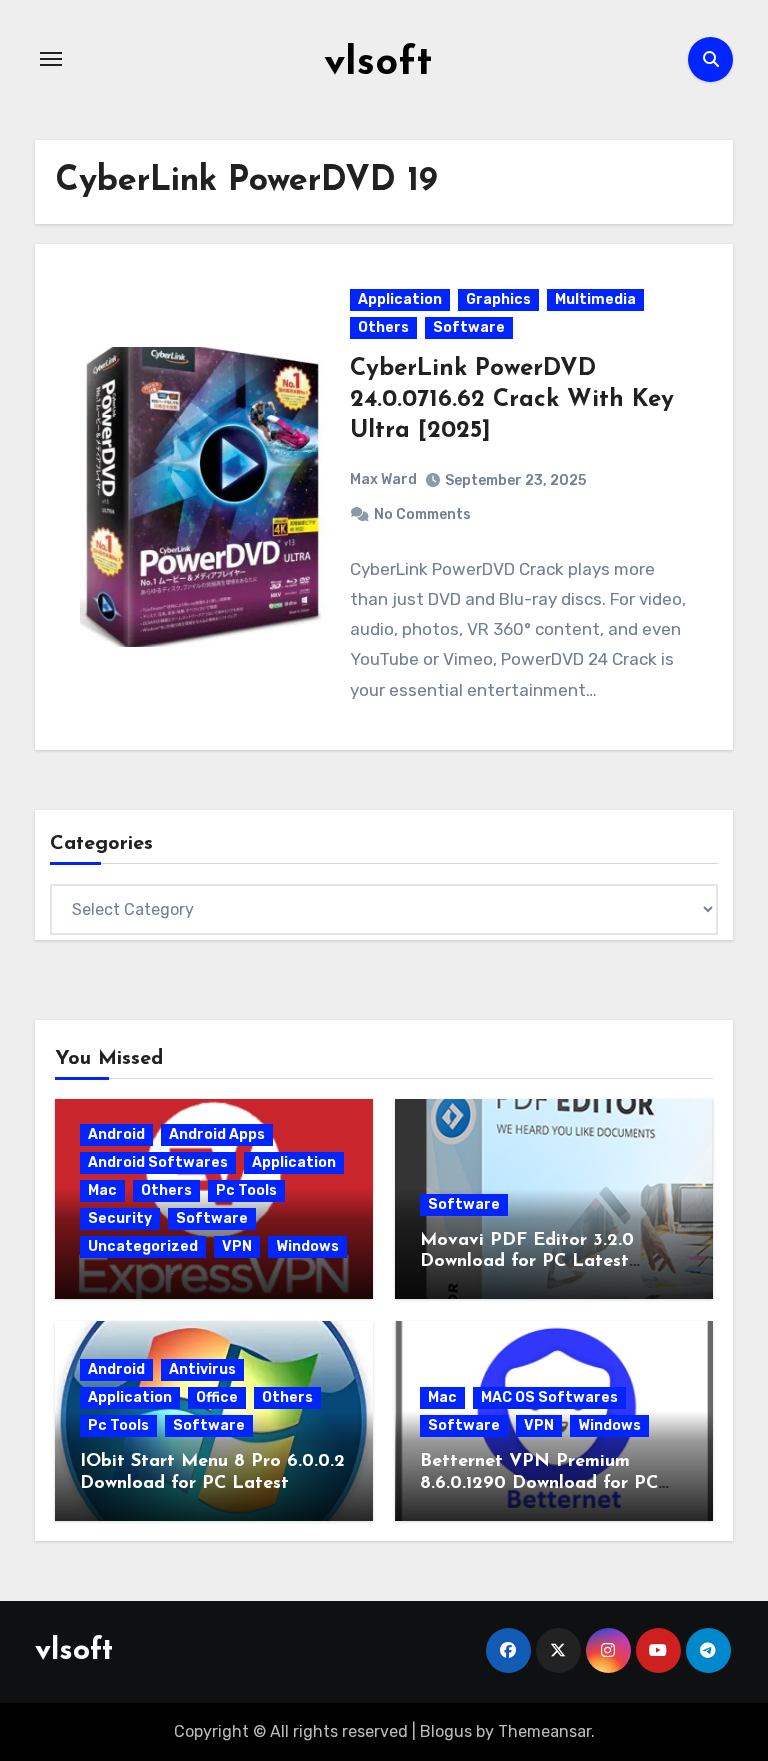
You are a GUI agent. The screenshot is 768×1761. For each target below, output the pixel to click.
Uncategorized (143, 1246)
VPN (237, 1246)
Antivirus (202, 1369)
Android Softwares (158, 1162)
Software (469, 327)
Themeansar (544, 1731)
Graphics (498, 299)
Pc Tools (246, 1190)
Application (400, 299)
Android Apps (217, 1134)
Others (383, 327)
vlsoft (378, 64)
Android (116, 1134)
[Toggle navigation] (51, 59)
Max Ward (383, 479)
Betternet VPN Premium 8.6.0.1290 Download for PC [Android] (539, 1483)
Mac (102, 1190)
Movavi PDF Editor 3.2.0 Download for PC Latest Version (527, 1262)
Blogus (446, 1731)
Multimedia (595, 299)
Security (120, 1218)
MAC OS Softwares (549, 1397)
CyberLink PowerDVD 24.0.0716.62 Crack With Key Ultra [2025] (512, 400)
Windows (307, 1246)
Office (217, 1397)
